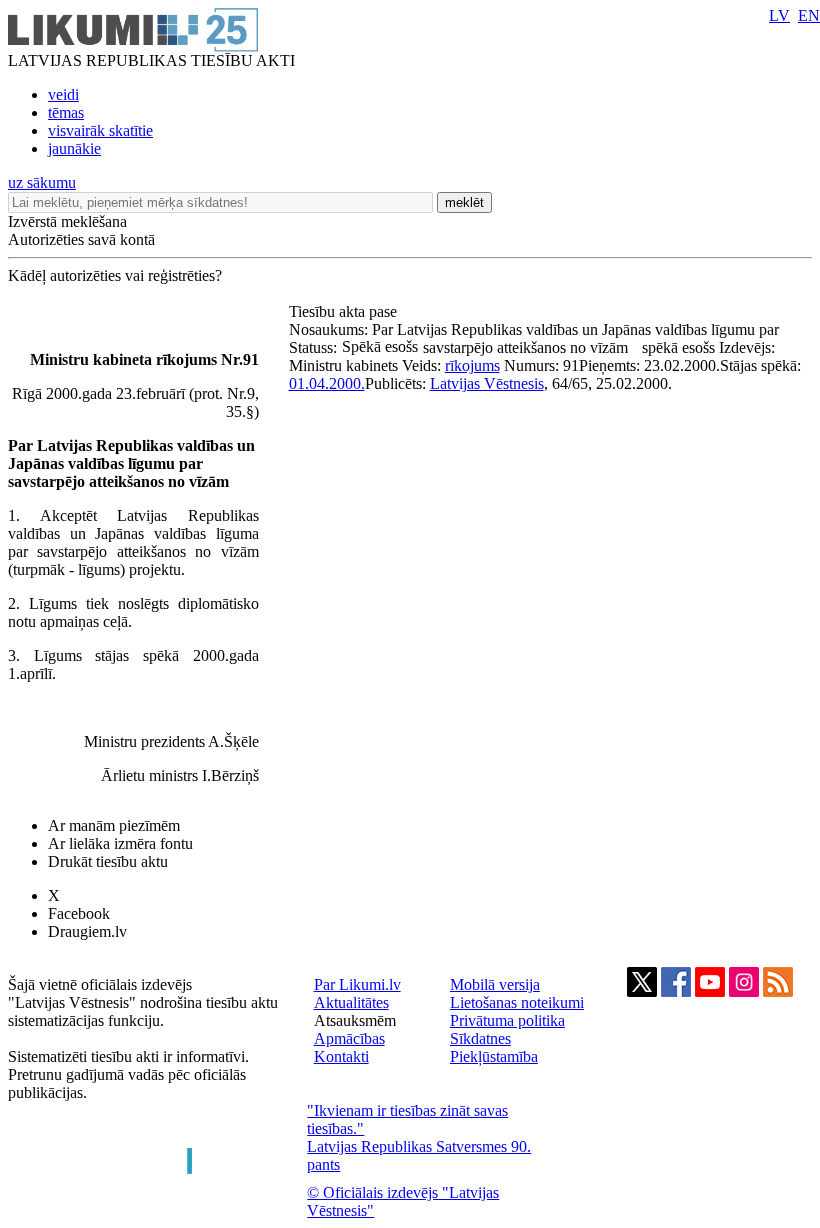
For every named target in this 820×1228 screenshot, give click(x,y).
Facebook (79, 913)
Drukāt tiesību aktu (108, 861)
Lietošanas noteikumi (517, 1002)
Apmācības (349, 1038)
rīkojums (472, 365)
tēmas (66, 112)
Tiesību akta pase (345, 311)
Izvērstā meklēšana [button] (67, 221)
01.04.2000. (327, 383)
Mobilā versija (495, 984)
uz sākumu (42, 182)
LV (779, 15)
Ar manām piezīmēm (114, 825)
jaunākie (74, 148)
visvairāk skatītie (100, 130)
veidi (63, 94)
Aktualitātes (351, 1002)
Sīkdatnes (480, 1038)
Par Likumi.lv (357, 984)
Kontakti (341, 1056)
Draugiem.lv (87, 931)
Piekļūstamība (494, 1056)
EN (809, 15)
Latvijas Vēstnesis (487, 383)
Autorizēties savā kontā (81, 239)
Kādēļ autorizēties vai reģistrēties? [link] (115, 275)
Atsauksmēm (355, 1020)
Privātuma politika (507, 1020)
